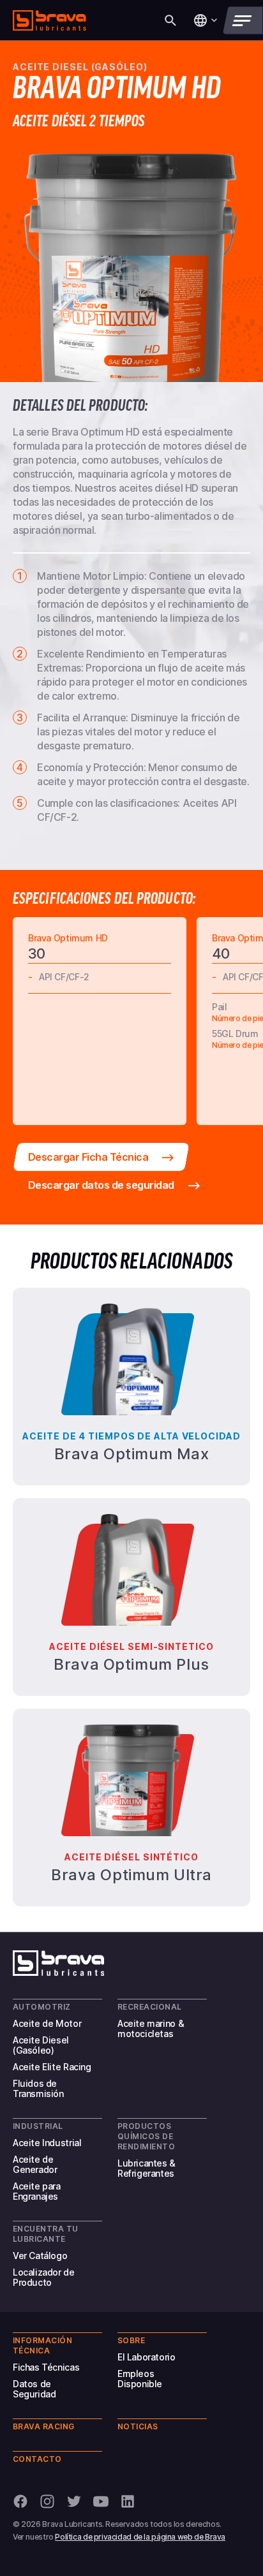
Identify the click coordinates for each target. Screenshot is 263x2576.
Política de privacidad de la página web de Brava (140, 2537)
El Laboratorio (147, 2357)
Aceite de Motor (47, 2023)
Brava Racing (44, 2426)
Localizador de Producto (44, 2277)
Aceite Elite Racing (52, 2067)
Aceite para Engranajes (37, 2191)
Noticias (138, 2426)
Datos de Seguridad (34, 2389)
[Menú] (243, 20)
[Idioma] (205, 20)
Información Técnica (42, 2345)
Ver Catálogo (40, 2256)
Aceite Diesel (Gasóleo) (41, 2045)
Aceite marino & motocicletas (151, 2028)
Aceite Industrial (47, 2143)
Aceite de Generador (35, 2164)
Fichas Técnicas (46, 2367)
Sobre (131, 2340)
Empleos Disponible (140, 2379)
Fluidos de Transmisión (38, 2088)
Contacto (37, 2459)
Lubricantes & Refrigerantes (147, 2168)
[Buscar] (170, 20)
